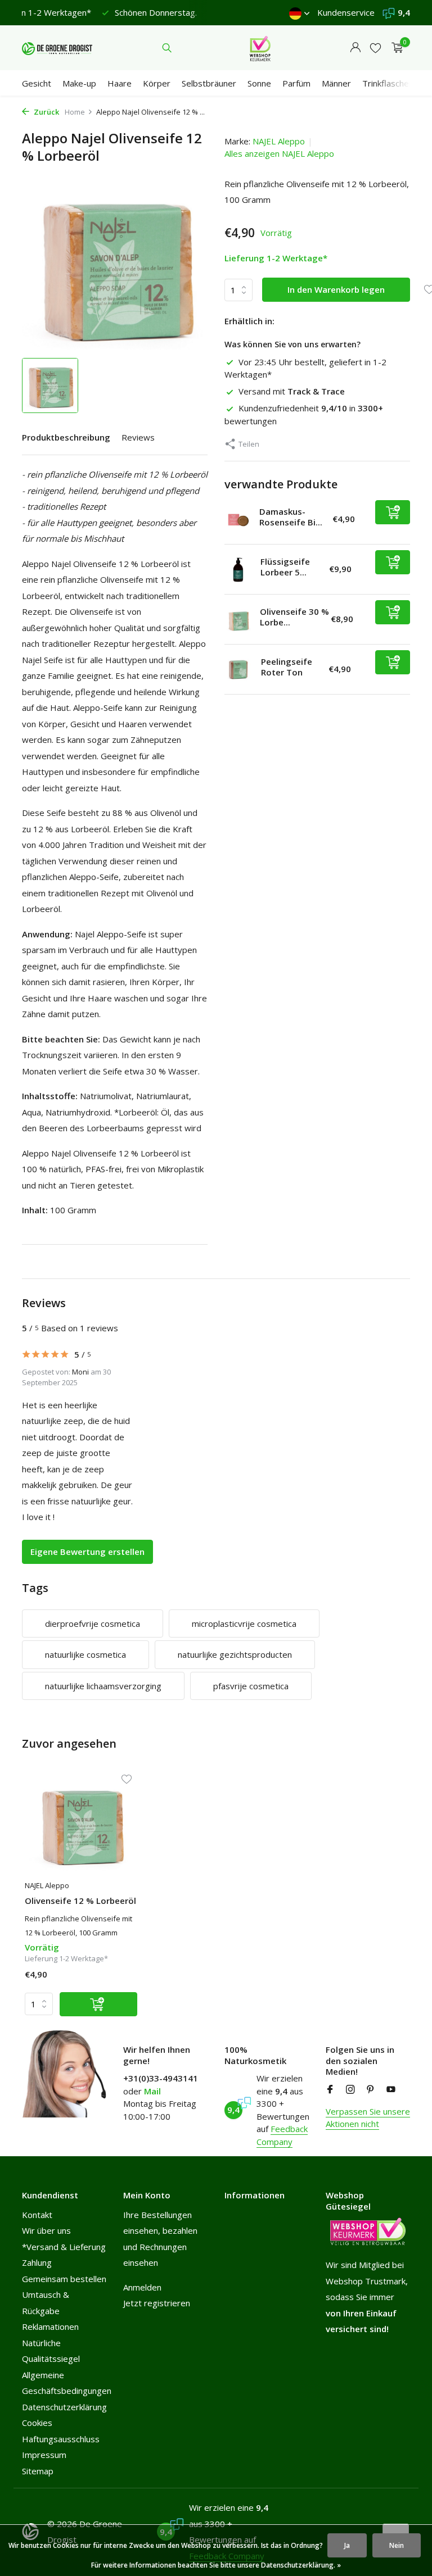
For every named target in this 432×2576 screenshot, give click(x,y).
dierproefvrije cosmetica (93, 1623)
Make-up (79, 83)
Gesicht (37, 83)
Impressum (44, 2455)
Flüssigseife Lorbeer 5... (285, 567)
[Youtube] (391, 2090)
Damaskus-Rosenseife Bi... (291, 517)
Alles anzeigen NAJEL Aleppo (279, 153)
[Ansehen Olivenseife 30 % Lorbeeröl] (238, 619)
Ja (347, 2545)
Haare (120, 83)
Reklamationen (50, 2326)
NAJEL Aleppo (279, 141)
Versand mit (292, 391)
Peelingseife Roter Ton (287, 667)
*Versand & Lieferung (64, 2247)
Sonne (259, 83)
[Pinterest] (371, 2090)
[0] (395, 48)
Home (75, 112)
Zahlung (37, 2262)
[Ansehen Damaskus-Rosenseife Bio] (238, 520)
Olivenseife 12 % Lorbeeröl (80, 1901)
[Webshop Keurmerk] (260, 48)
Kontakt (37, 2215)
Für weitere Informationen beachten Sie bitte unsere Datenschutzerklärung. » (216, 2565)
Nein (397, 2545)
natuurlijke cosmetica (85, 1654)
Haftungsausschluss (61, 2439)
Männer (336, 83)
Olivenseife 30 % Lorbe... (294, 617)
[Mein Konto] (355, 48)
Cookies (37, 2423)
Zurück (46, 112)
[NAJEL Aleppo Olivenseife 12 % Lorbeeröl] (81, 1824)
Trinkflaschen (388, 83)
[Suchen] (167, 48)
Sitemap (38, 2471)
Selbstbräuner (209, 83)
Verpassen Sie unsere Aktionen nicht (368, 2118)
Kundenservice (346, 12)
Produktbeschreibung (66, 437)
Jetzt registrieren (157, 2303)
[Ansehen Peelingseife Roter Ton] (238, 670)
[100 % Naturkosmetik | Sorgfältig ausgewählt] (57, 48)
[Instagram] (350, 2090)
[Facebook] (330, 2090)
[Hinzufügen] (393, 512)
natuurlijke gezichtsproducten (235, 1654)
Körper (157, 83)
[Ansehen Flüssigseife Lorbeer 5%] (238, 570)
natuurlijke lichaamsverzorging (103, 1686)
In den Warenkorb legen (336, 289)
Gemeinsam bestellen (64, 2279)
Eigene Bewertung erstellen (87, 1552)
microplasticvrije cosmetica (244, 1623)
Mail (152, 2091)
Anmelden (142, 2287)
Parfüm (296, 83)
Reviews (138, 437)
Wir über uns (46, 2230)
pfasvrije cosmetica (251, 1686)
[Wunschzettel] (375, 48)
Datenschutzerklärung (64, 2407)
